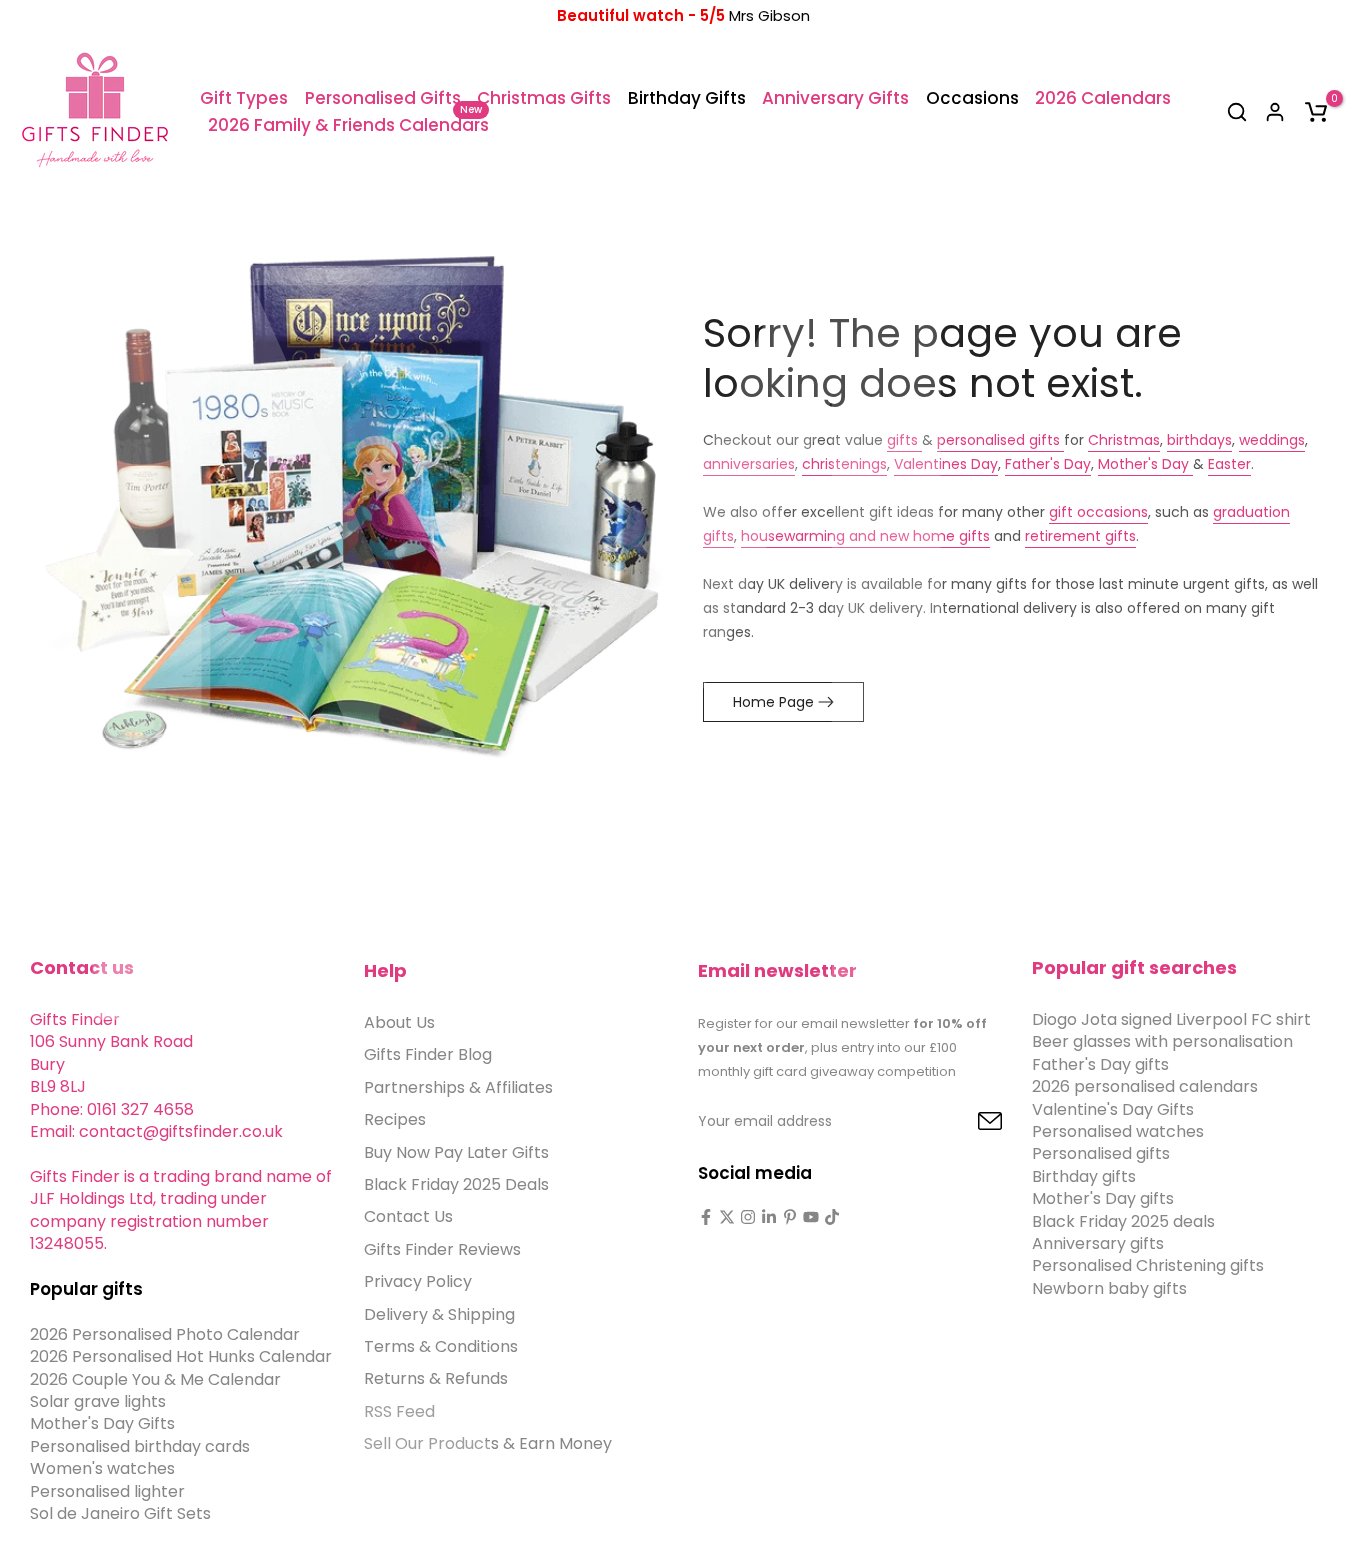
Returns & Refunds (436, 1378)
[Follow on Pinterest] (790, 1217)
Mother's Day (1145, 464)
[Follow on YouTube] (811, 1217)
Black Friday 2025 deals (1123, 1221)
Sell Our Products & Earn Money (488, 1443)
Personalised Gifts (383, 98)
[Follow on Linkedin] (769, 1217)
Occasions (972, 98)
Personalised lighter (107, 1491)
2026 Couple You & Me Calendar (155, 1379)
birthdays (1199, 440)
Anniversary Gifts (835, 98)
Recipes (395, 1119)
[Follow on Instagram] (748, 1217)
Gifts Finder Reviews (442, 1249)
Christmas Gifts (544, 98)
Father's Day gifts (1100, 1064)
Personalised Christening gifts (1148, 1265)
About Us (399, 1022)
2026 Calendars (1103, 98)
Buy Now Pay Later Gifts (456, 1152)
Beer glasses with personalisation (1162, 1041)
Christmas (1124, 440)
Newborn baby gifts (1109, 1288)
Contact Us (408, 1216)
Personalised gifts (1101, 1153)
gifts (904, 440)
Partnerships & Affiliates (458, 1087)
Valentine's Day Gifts (1113, 1109)
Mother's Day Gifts (102, 1423)
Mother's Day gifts (1103, 1198)
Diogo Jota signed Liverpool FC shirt (1171, 1019)
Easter (1229, 464)
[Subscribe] (967, 1122)
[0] (1316, 112)
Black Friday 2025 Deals (456, 1184)
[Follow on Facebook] (706, 1217)
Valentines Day (946, 464)
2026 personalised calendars (1145, 1086)
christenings (844, 464)
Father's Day (1048, 464)
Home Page (773, 702)
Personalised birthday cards (140, 1446)
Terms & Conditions (441, 1346)
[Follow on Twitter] (727, 1217)
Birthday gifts (1084, 1176)
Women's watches (102, 1468)
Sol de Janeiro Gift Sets (120, 1513)
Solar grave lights (98, 1401)
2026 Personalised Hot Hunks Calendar (181, 1356)
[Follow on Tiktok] (832, 1217)
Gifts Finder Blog (428, 1054)
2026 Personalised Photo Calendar (165, 1334)
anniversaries (749, 464)
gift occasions (1098, 512)
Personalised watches (1118, 1131)
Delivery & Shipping (439, 1314)
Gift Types (244, 98)
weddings (1272, 440)
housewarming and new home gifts (865, 536)
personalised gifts (1000, 440)
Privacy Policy (418, 1281)
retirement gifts (1080, 536)
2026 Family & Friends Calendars (348, 124)
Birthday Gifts (687, 98)
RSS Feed (399, 1411)
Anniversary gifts (1098, 1243)
